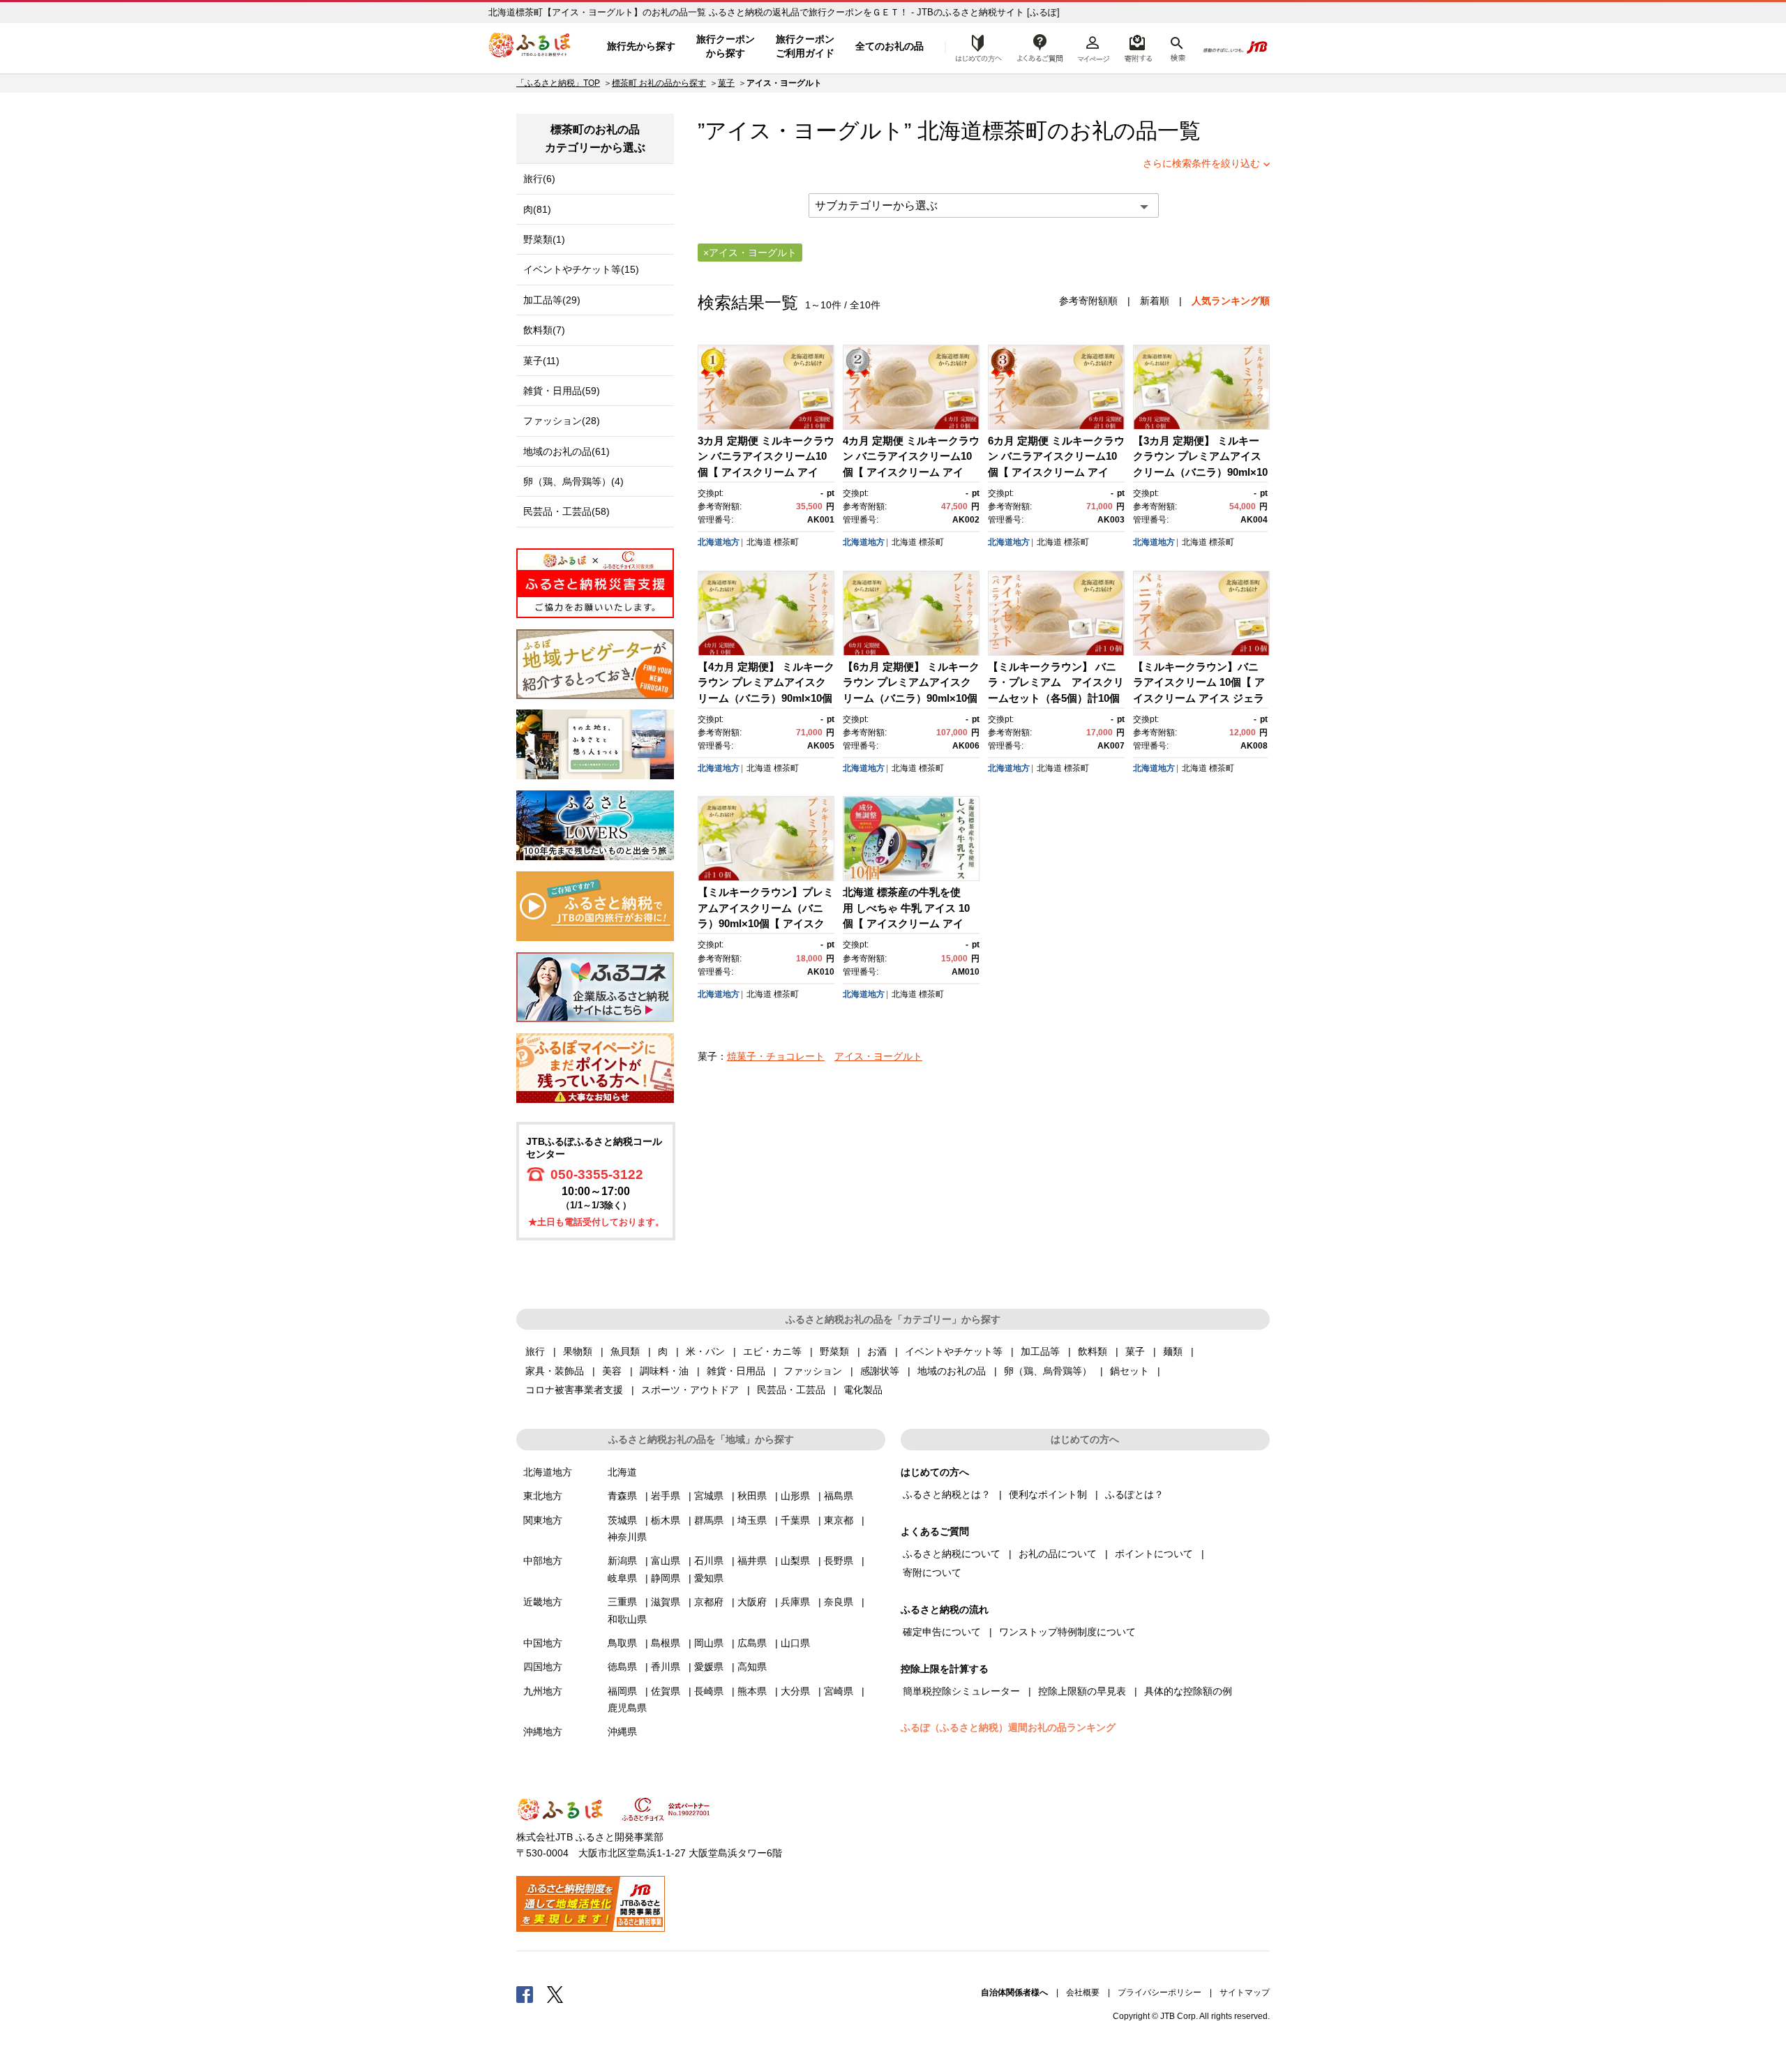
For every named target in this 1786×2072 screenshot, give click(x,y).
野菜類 (834, 1351)
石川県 (709, 1561)
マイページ (1093, 47)
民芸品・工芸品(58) (566, 511)
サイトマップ (1245, 1992)
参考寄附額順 (1088, 301)
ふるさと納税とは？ (947, 1494)
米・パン (705, 1351)
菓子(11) (541, 361)
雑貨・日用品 (736, 1371)
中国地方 (543, 1643)
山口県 (795, 1643)
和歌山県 (627, 1619)
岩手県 (666, 1496)
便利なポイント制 (1048, 1494)
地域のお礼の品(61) (566, 451)
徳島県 (622, 1667)
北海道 (759, 542)
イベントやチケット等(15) (581, 269)
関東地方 (543, 1520)
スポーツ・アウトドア (690, 1390)
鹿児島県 (627, 1708)
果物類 (578, 1351)
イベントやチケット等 (954, 1351)
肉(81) (537, 209)
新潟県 (622, 1561)
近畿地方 (543, 1602)
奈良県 (839, 1602)
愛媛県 (709, 1667)
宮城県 (709, 1496)
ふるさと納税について (952, 1554)
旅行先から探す (641, 46)
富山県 (666, 1561)
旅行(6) (539, 179)
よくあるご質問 (1040, 47)
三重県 (622, 1602)
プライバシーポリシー (1160, 1992)
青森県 (622, 1496)
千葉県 (795, 1520)
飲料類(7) (544, 330)
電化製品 (863, 1390)
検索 (1177, 47)
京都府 (709, 1602)
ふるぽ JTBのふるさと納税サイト (530, 47)
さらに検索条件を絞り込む (1201, 163)
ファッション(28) (562, 421)
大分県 (795, 1691)
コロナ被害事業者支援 (574, 1390)
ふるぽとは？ (1134, 1494)
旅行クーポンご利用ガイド (805, 46)
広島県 (752, 1643)
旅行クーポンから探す (726, 46)
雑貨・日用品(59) (562, 391)
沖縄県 (622, 1732)
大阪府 (752, 1602)
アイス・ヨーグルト (878, 1056)
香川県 (666, 1667)
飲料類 (1093, 1351)
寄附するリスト (1138, 47)
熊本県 (752, 1691)
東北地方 (543, 1496)
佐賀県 (666, 1691)
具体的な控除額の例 (1188, 1691)
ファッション (813, 1371)
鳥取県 (622, 1643)
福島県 (839, 1496)
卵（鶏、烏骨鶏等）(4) (573, 481)
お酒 (877, 1351)
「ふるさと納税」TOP (558, 83)
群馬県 (709, 1520)
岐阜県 (622, 1578)
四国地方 (543, 1667)
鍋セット (1130, 1371)
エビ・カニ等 (772, 1351)
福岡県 (622, 1691)
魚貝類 (625, 1351)
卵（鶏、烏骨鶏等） (1048, 1371)
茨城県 (622, 1520)
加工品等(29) (552, 300)
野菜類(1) (544, 239)
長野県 (839, 1561)
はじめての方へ (975, 47)
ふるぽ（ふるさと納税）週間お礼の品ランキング (1008, 1727)
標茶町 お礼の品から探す (659, 83)
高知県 (752, 1667)
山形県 (795, 1496)
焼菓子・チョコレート (776, 1056)
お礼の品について (1058, 1554)
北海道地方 (719, 542)
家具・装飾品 (555, 1371)
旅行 (535, 1351)
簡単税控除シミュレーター (961, 1691)
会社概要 (1083, 1992)
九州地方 (543, 1691)
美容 (612, 1371)
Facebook (525, 1994)
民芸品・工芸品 (791, 1390)
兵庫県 (795, 1602)
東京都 (839, 1520)
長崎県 (709, 1691)
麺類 (1173, 1351)
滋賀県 (666, 1602)
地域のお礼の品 (952, 1371)
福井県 (752, 1561)
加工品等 (1040, 1351)
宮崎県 (839, 1691)
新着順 (1155, 301)
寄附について (932, 1572)
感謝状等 (880, 1371)
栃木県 (666, 1520)
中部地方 (543, 1561)
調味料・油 (664, 1371)
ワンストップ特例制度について (1067, 1632)
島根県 (666, 1643)
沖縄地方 (543, 1732)
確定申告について (942, 1632)
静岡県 (666, 1578)
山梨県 (795, 1561)
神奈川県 (627, 1537)
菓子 (726, 83)
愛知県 (709, 1578)
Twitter (555, 1994)
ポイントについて (1154, 1554)
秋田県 (752, 1496)
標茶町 (1015, 131)
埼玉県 (752, 1520)
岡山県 (709, 1643)
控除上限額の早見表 (1082, 1691)
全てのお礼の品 (890, 46)
